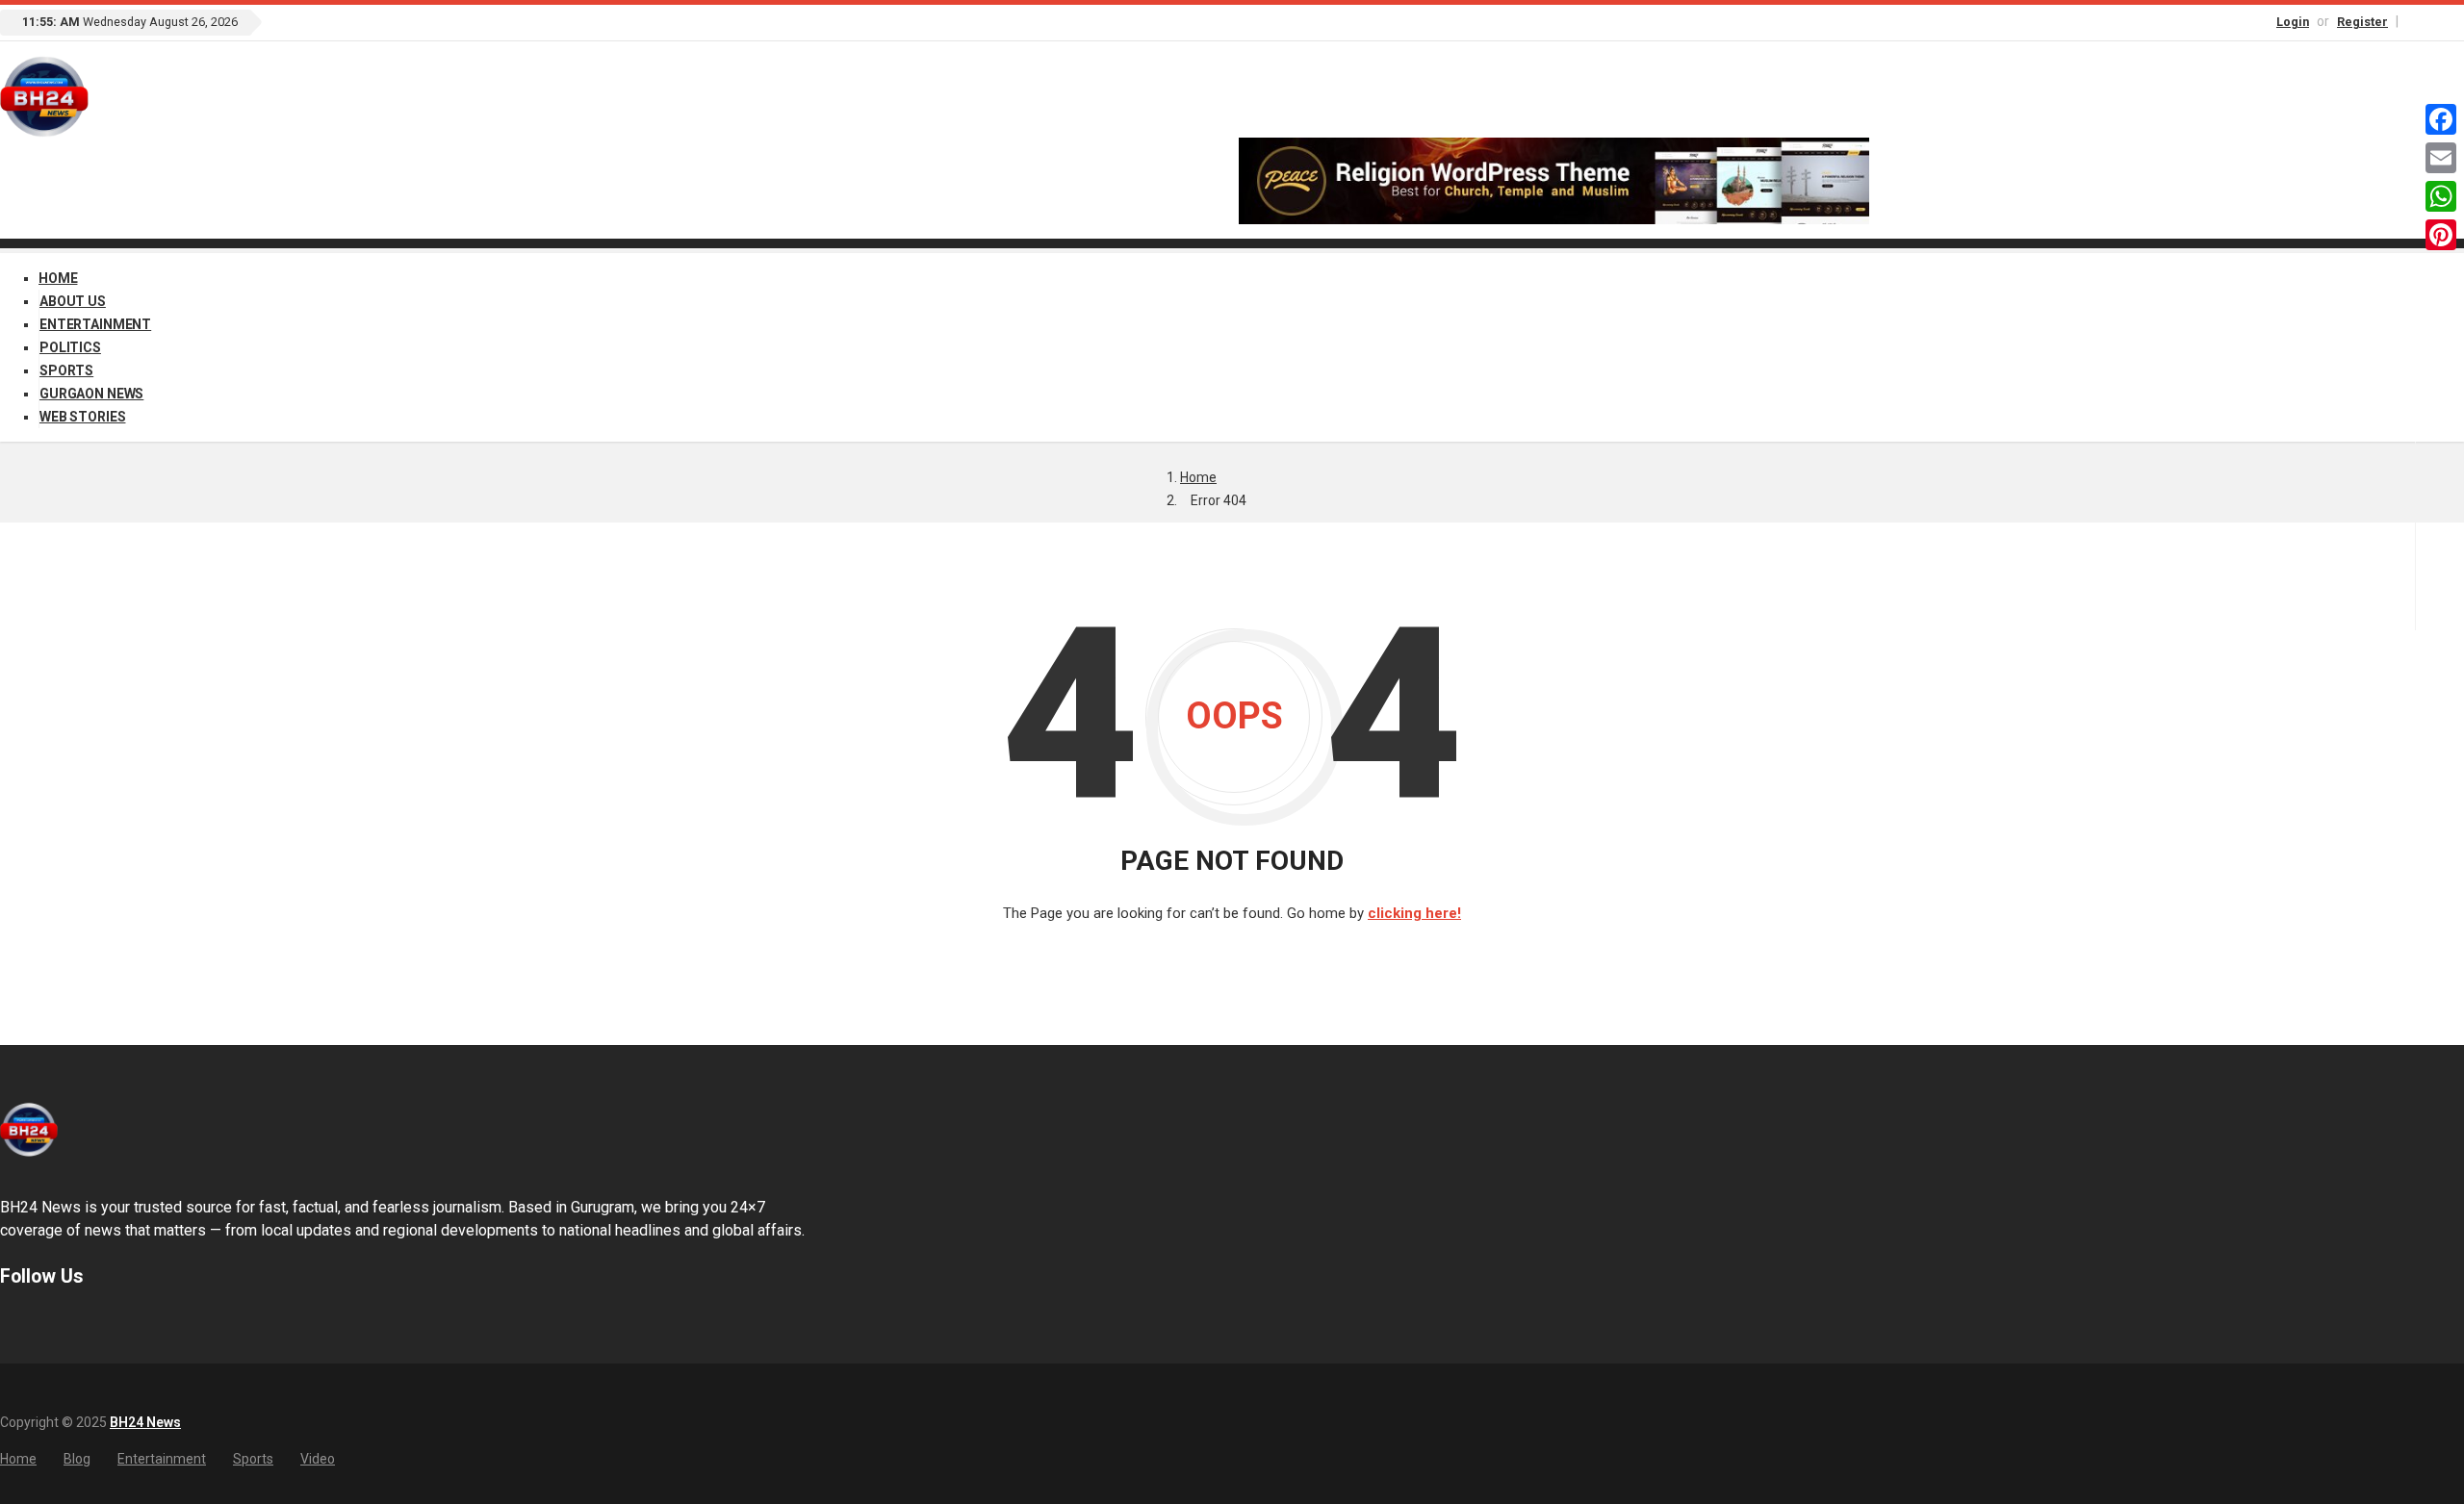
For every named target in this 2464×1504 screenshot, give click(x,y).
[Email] (2441, 158)
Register (2362, 22)
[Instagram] (2435, 21)
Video (318, 1459)
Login (2293, 22)
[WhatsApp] (2441, 196)
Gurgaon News (91, 394)
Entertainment (95, 324)
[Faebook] (9, 1323)
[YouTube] (2455, 21)
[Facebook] (2415, 21)
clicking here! (1414, 913)
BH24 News (145, 1422)
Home (58, 278)
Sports (66, 370)
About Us (73, 301)
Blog (77, 1459)
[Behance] (34, 1323)
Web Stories (82, 417)
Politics (70, 347)
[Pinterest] (2441, 235)
